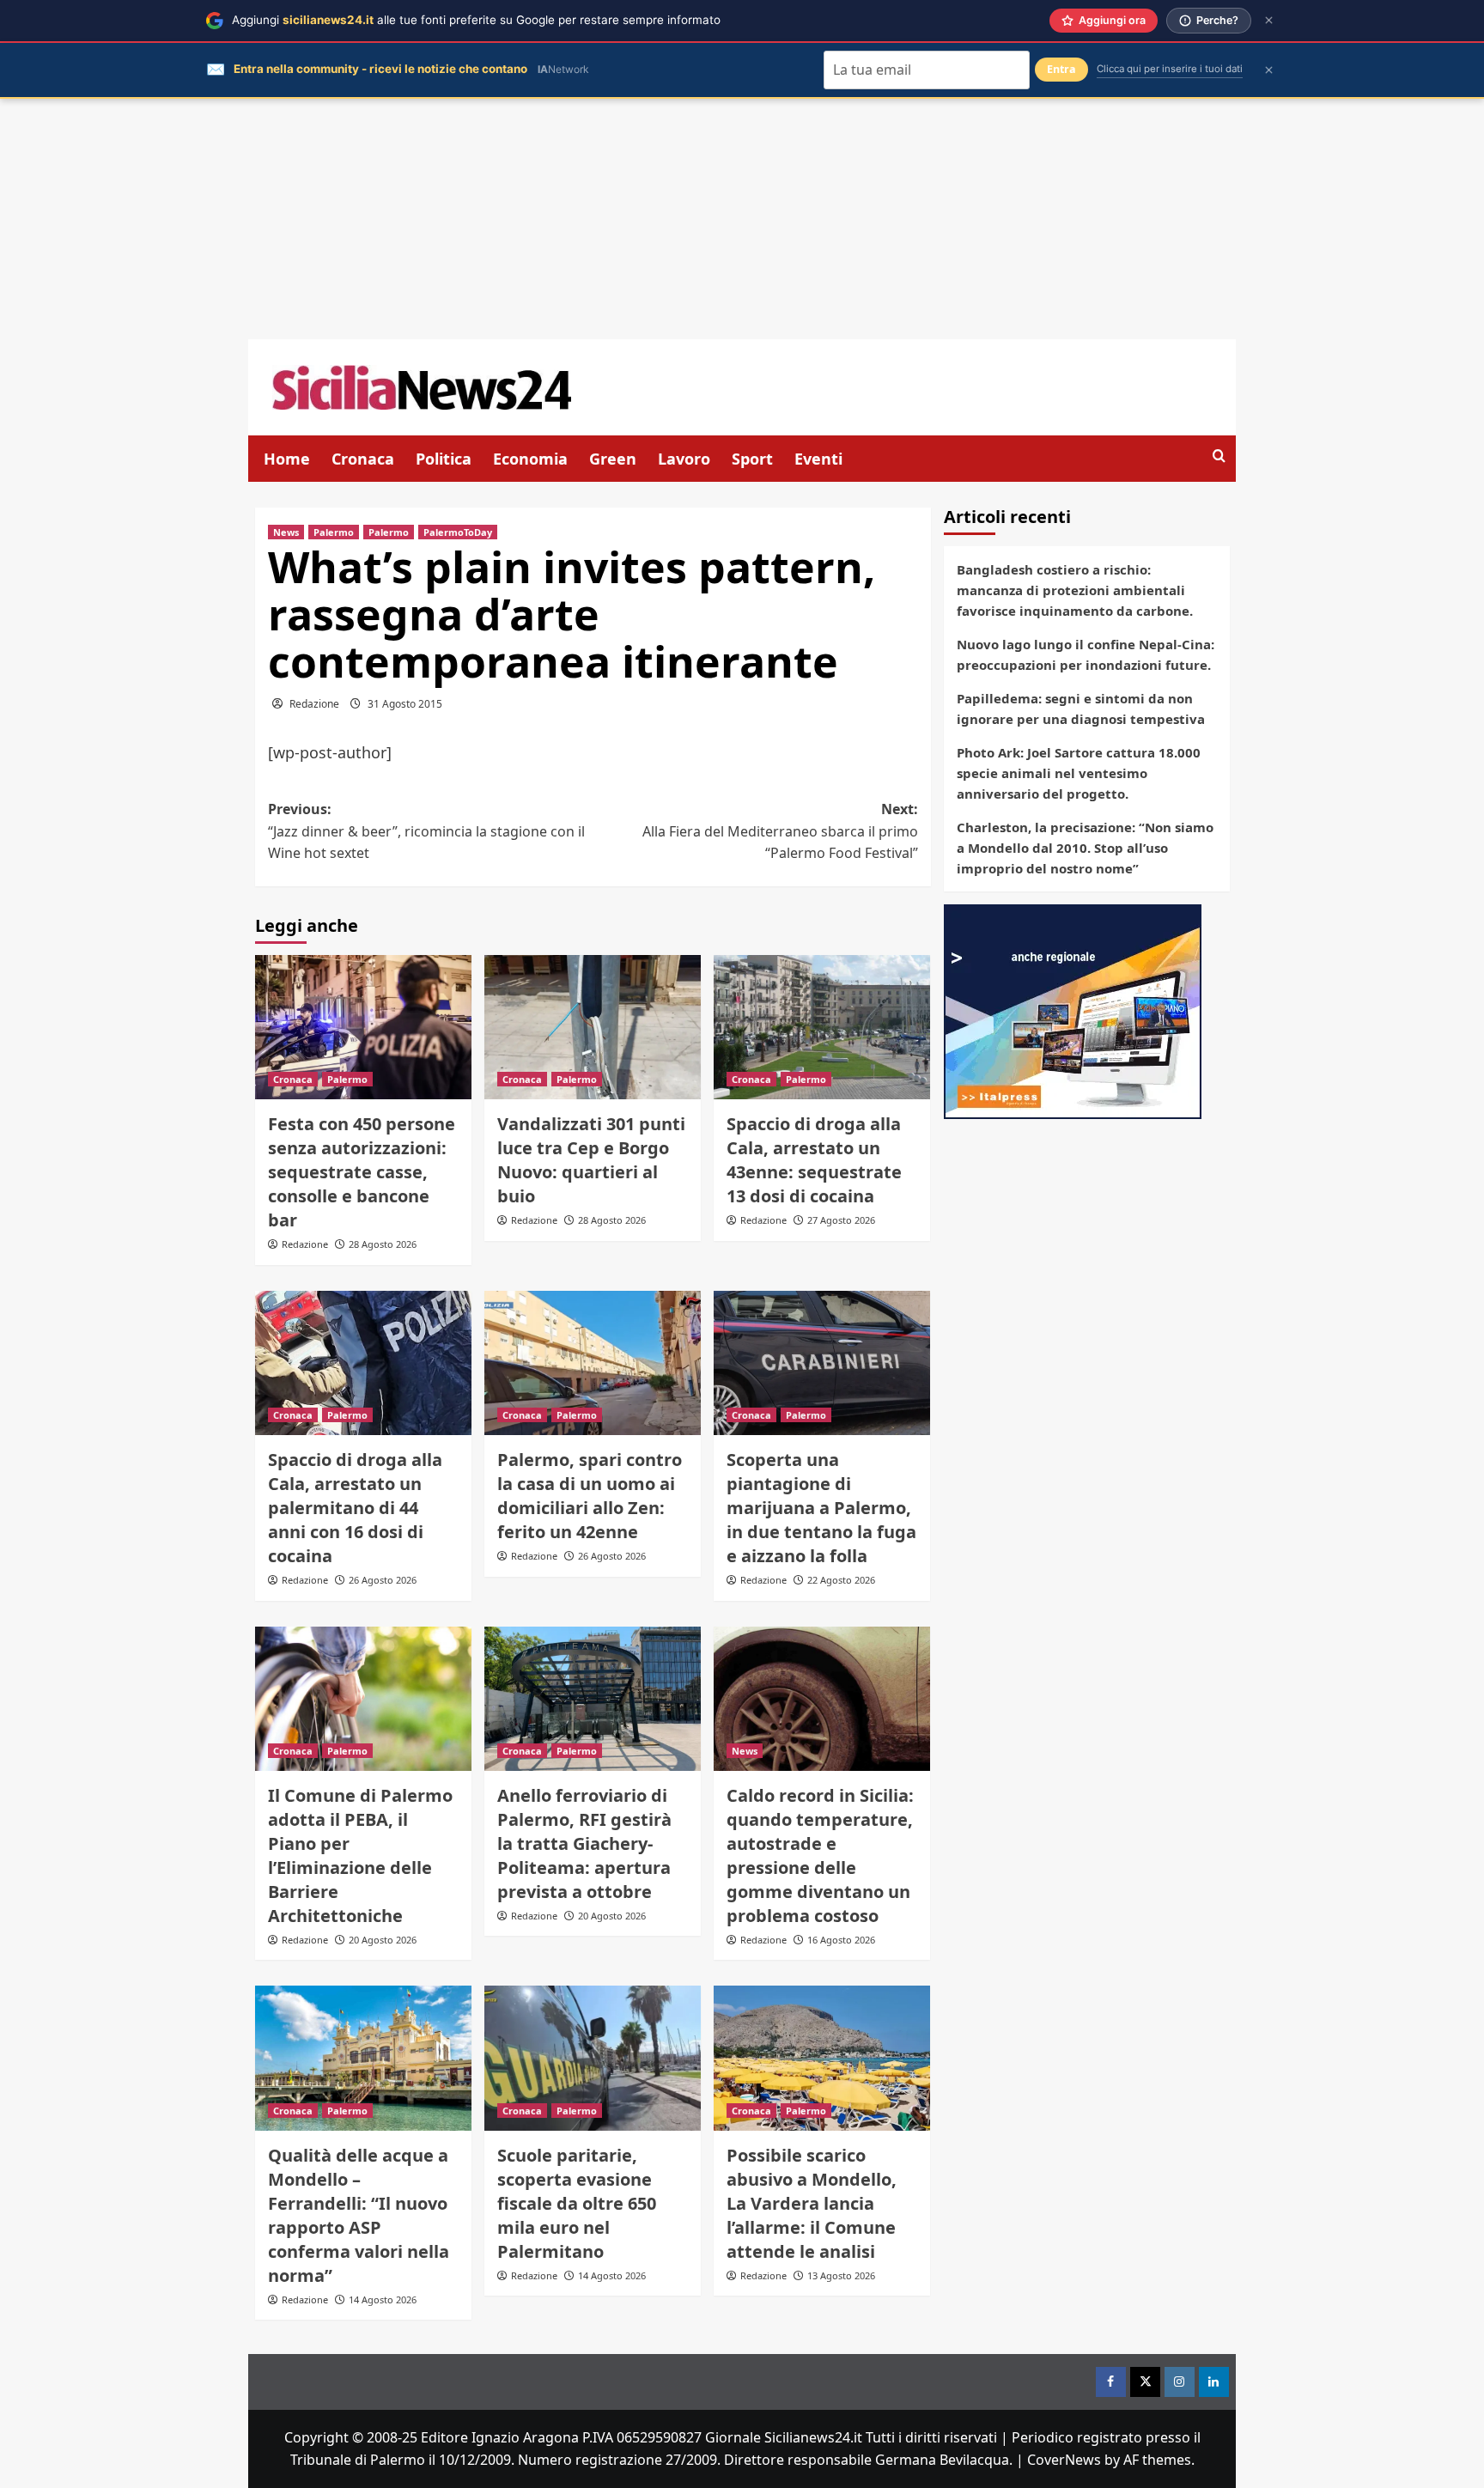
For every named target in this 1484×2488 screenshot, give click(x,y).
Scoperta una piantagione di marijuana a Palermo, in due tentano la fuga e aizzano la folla (821, 1508)
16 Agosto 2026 (841, 1940)
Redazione (314, 704)
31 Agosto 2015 (405, 704)
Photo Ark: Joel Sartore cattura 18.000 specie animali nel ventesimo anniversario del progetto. (1079, 773)
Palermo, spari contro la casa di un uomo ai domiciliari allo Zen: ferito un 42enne (590, 1496)
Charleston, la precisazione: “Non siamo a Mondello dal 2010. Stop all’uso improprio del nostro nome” (1085, 848)
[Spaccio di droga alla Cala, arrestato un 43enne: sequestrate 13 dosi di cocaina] (822, 1027)
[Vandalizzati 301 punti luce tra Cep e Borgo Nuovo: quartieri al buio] (593, 1027)
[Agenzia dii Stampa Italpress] (1073, 1010)
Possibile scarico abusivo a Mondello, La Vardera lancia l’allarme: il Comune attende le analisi (812, 2203)
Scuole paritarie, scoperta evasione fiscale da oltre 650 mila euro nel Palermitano (577, 2203)
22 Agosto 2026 (841, 1580)
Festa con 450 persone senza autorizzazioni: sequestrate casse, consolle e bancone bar (362, 1172)
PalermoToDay (458, 532)
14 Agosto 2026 (383, 2299)
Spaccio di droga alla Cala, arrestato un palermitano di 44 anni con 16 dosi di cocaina (355, 1508)
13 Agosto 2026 (841, 2275)
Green (613, 459)
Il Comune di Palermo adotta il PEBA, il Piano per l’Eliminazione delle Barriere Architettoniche (360, 1855)
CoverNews (1064, 2460)
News (286, 532)
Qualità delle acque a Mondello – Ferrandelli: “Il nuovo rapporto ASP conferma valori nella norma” (359, 2215)
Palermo (334, 532)
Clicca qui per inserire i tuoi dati (1170, 69)
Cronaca (363, 459)
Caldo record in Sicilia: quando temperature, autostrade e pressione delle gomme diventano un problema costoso (820, 1855)
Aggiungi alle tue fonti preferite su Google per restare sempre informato (476, 20)
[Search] (1219, 456)
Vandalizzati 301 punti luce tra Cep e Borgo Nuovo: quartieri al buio (591, 1160)
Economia (530, 459)
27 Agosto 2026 (841, 1220)
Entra (1061, 69)
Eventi (818, 459)
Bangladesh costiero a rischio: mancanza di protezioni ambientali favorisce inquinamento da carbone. (1075, 590)
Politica (444, 459)
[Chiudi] (1269, 20)
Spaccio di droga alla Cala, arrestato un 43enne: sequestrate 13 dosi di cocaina (814, 1160)
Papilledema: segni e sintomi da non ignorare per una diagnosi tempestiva (1081, 709)
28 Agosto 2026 (383, 1244)
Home (287, 459)
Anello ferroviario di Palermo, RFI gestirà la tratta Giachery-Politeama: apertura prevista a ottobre (584, 1843)
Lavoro (684, 459)
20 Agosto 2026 (383, 1940)
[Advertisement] (742, 219)
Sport (752, 459)
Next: (780, 831)
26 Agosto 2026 (383, 1580)
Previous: (426, 831)
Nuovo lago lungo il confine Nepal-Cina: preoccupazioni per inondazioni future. (1086, 654)
